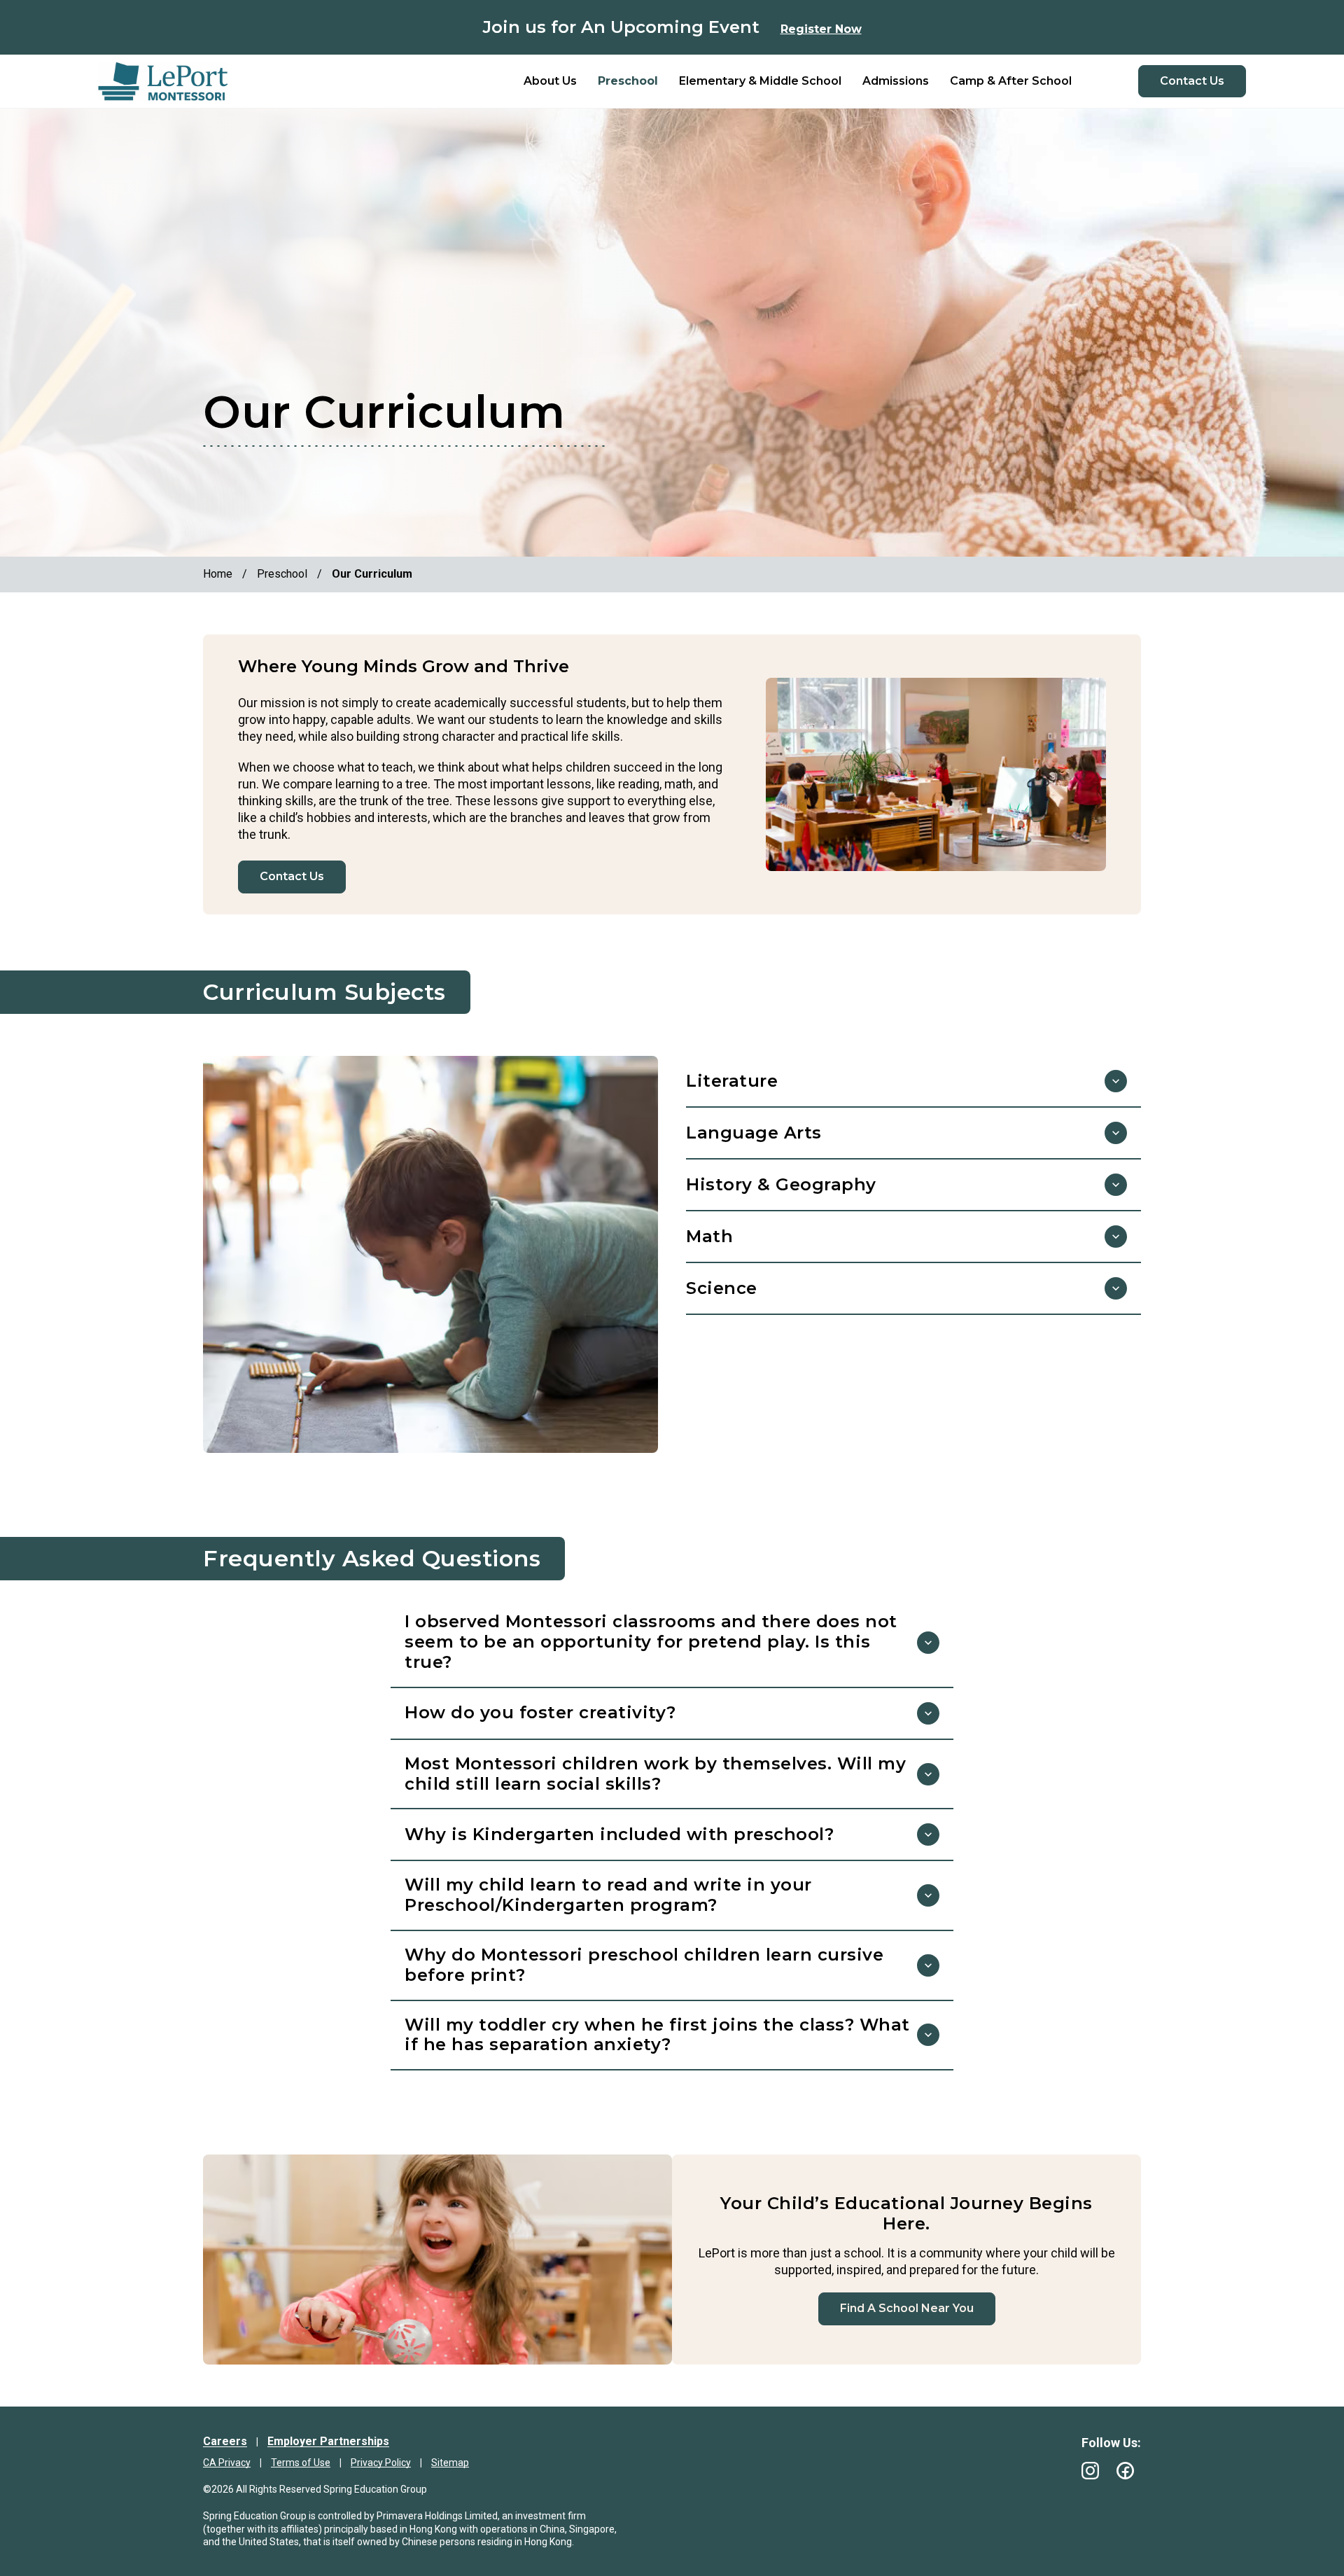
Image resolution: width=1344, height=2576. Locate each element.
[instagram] (1090, 2471)
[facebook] (1125, 2471)
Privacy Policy (381, 2463)
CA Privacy (227, 2463)
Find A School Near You (907, 2308)
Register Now (821, 29)
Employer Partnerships (328, 2441)
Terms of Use (301, 2463)
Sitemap (450, 2463)
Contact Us (1192, 81)
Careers (225, 2441)
